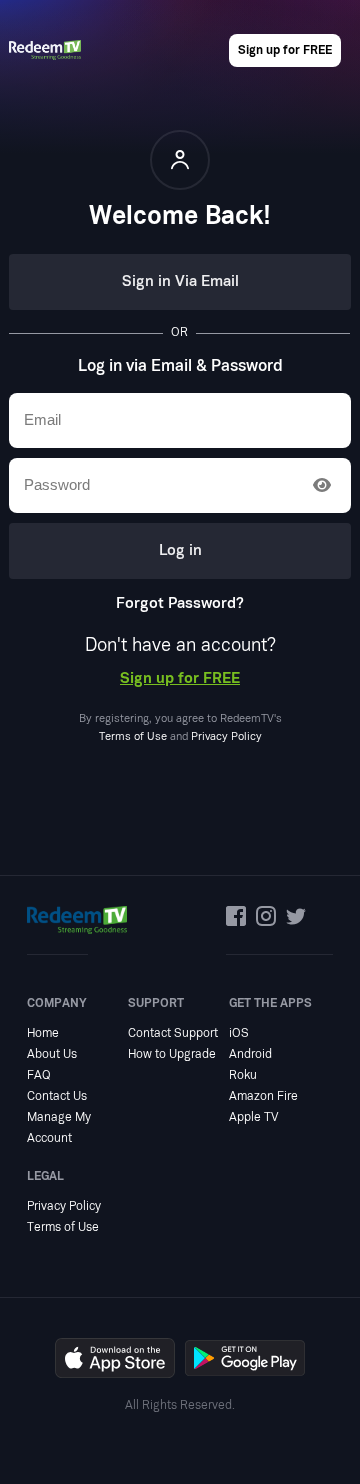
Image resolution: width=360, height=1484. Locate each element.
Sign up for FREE (285, 50)
